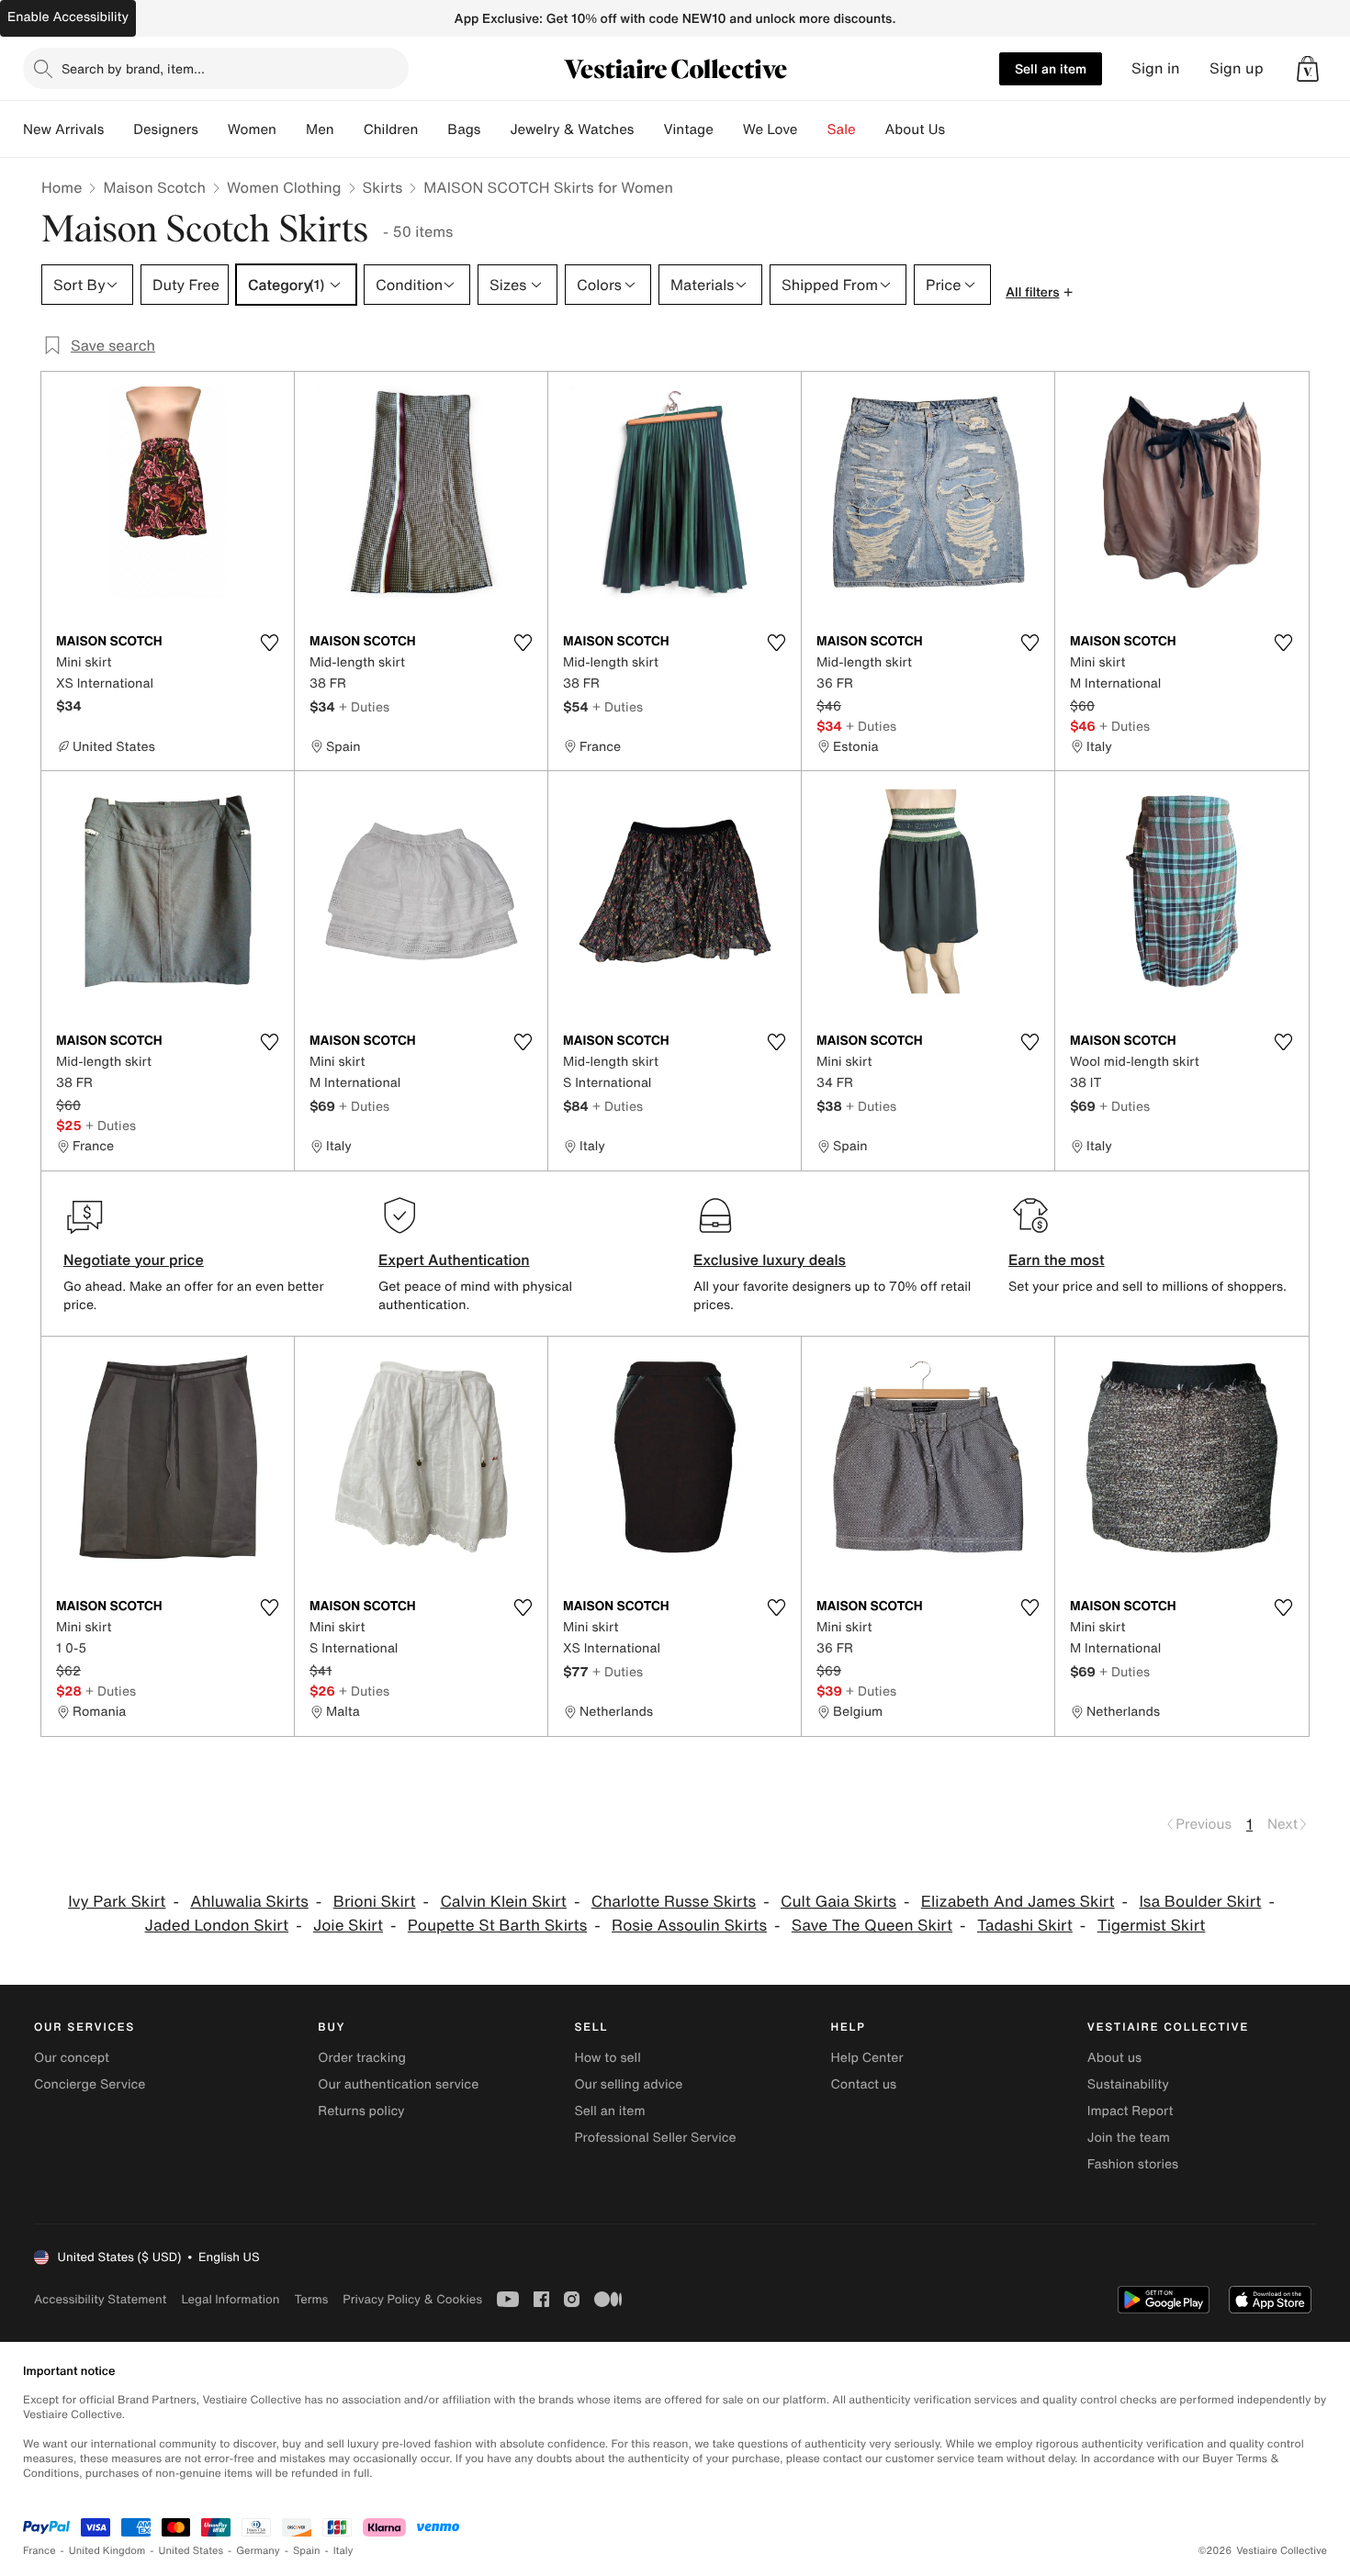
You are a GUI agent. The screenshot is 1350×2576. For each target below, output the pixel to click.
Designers (166, 129)
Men (320, 129)
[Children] (433, 129)
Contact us (864, 2084)
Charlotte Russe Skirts (674, 1902)
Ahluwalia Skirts (249, 1902)
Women (252, 129)
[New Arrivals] (118, 129)
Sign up (1237, 68)
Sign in (1156, 68)
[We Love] (813, 129)
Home (62, 187)
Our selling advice (628, 2084)
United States (191, 2551)
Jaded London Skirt (217, 1926)
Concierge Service (90, 2084)
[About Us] (960, 129)
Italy (343, 2551)
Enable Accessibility (68, 17)
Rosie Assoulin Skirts (689, 1926)
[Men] (349, 129)
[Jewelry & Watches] (648, 129)
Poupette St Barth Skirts (497, 1926)
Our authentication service (398, 2084)
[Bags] (495, 129)
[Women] (291, 129)
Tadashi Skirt (1025, 1926)
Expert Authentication (454, 1260)
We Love (771, 129)
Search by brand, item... (133, 68)
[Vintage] (728, 129)
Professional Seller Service (655, 2138)
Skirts (383, 187)
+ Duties (364, 706)
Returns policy (361, 2111)
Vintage (688, 129)
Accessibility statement (100, 2299)
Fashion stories (1133, 2164)
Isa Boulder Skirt (1200, 1902)
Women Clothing (284, 187)
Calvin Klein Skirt (503, 1902)
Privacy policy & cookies (412, 2299)
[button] (1308, 69)
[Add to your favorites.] (269, 643)
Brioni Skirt (375, 1902)
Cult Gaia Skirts (838, 1902)
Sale (842, 129)
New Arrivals (63, 129)
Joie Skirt (348, 1926)
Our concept (72, 2058)
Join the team (1129, 2138)
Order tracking (362, 2058)
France (39, 2551)
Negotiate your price (134, 1260)
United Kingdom (107, 2551)
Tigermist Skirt (1152, 1926)
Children (391, 129)
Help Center (867, 2058)
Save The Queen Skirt (872, 1926)
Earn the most (1057, 1260)
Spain (307, 2551)
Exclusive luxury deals (770, 1260)
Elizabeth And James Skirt (1018, 1902)
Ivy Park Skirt (117, 1902)
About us (1114, 2058)
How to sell (607, 2058)
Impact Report (1131, 2111)
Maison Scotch (154, 187)
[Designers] (213, 129)
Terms (311, 2299)
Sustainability (1128, 2084)
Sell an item (1051, 68)
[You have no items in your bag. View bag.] (1308, 69)
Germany (258, 2551)
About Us (915, 129)
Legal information (230, 2299)
